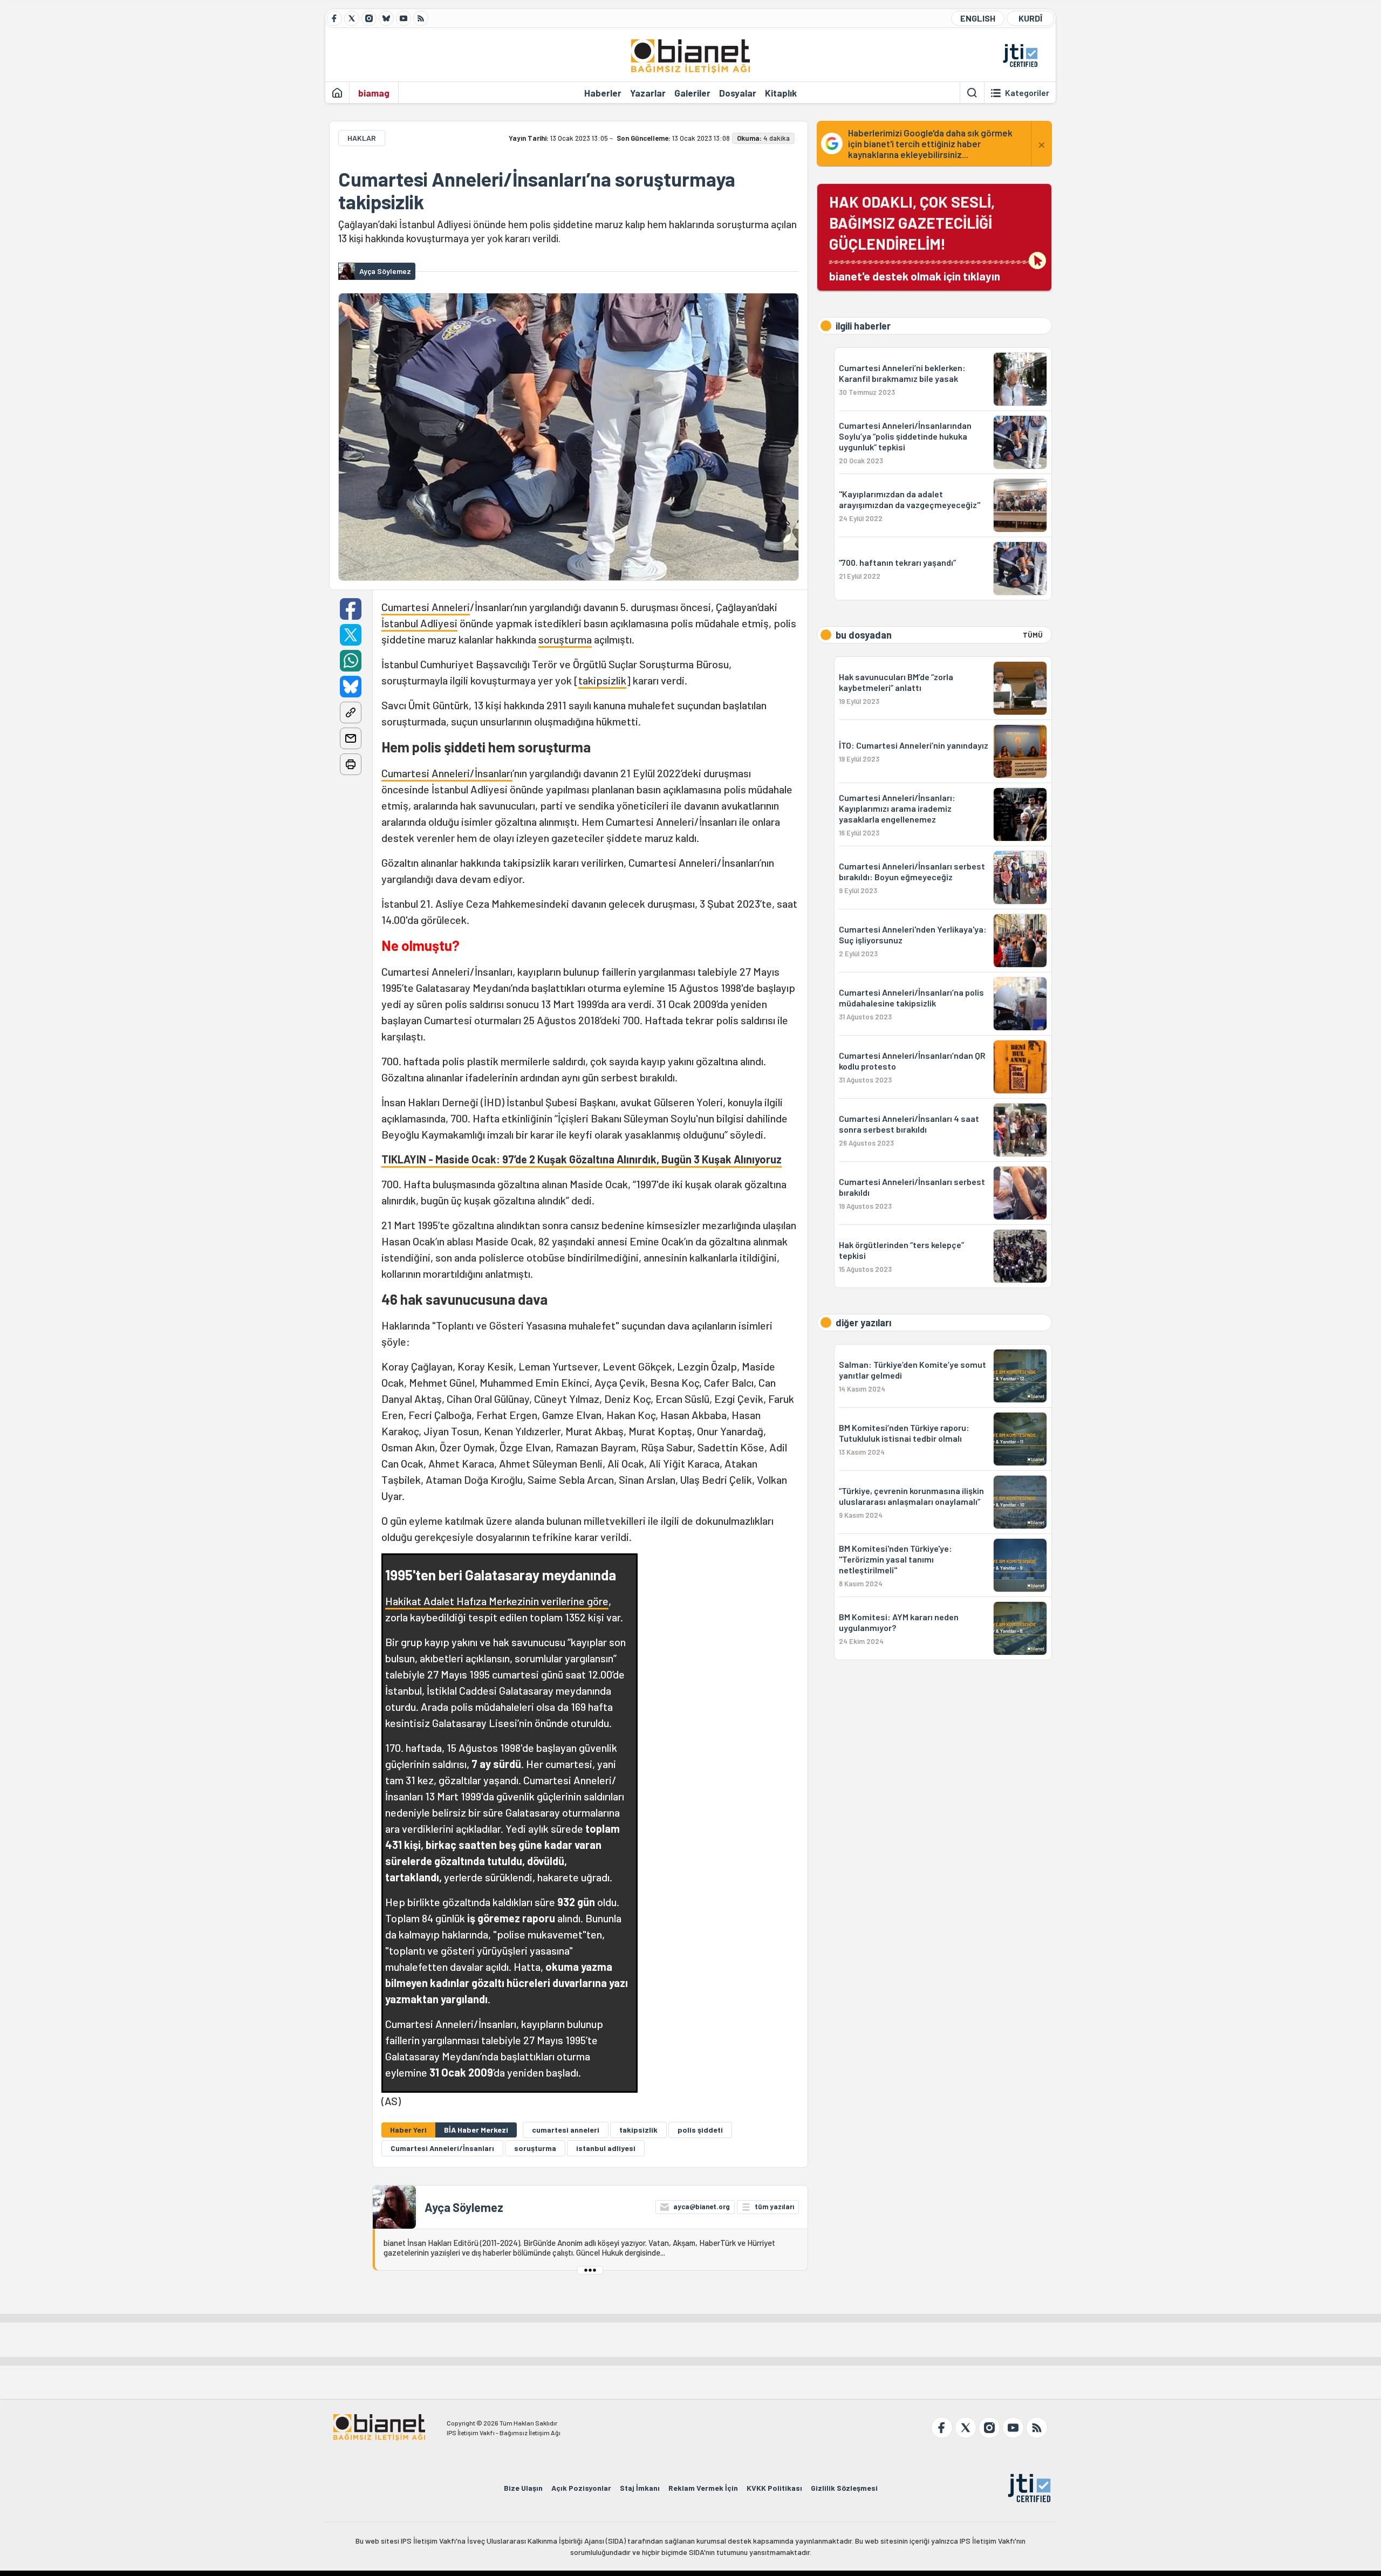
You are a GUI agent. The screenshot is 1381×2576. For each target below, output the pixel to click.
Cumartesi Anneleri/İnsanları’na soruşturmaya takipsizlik (537, 190)
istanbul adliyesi (606, 2148)
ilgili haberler (863, 326)
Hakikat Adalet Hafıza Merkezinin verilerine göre (497, 1601)
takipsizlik (602, 680)
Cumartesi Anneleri (426, 607)
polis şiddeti (700, 2130)
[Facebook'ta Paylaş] (351, 609)
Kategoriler (1027, 93)
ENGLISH (978, 18)
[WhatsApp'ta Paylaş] (351, 661)
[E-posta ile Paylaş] (351, 738)
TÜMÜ (1033, 635)
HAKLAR (362, 138)
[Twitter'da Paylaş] (351, 635)
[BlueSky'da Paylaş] (351, 687)
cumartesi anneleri (566, 2130)
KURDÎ (1030, 18)
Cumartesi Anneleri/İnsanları (447, 773)
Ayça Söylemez (464, 2207)
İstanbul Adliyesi (419, 623)
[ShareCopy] (351, 712)
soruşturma (565, 639)
